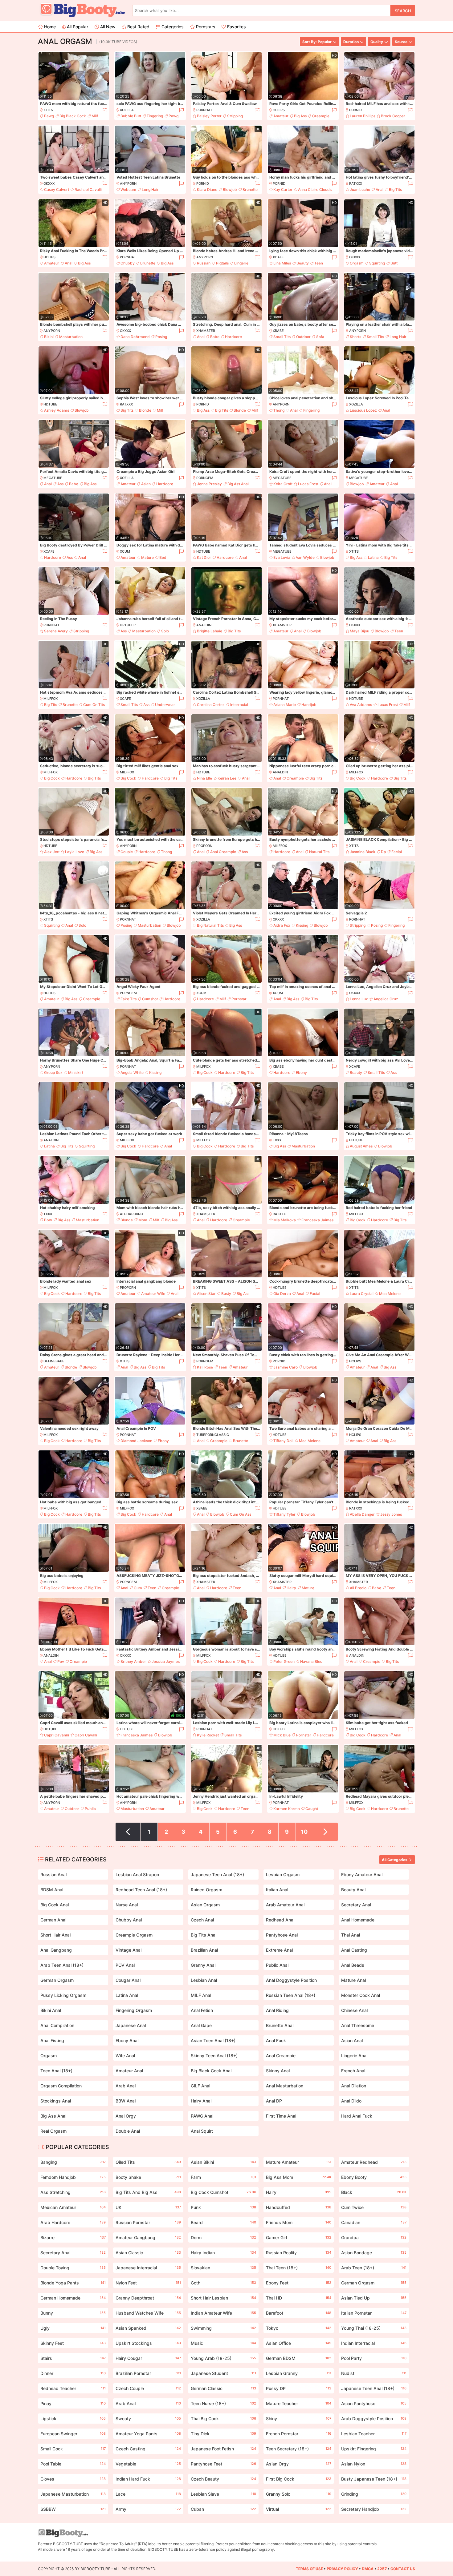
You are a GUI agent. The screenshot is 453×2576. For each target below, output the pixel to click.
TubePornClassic (213, 1435)
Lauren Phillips (363, 116)
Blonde (145, 410)
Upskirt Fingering (374, 2449)
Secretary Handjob (374, 2509)
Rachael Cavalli (88, 189)
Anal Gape (201, 2025)
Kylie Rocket (208, 1735)
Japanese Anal (131, 2025)
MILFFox (51, 699)
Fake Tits (129, 999)
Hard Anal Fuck (357, 2116)
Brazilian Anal (204, 1950)
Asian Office (299, 2343)
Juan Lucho (360, 189)
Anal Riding (277, 2010)
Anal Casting (354, 1950)
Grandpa (374, 2237)
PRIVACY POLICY (342, 2569)
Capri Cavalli (86, 1735)
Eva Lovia (282, 557)
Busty (226, 1294)
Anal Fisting (52, 2040)
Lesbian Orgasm (283, 1875)
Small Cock (73, 2449)
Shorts (355, 337)
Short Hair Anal (55, 1935)
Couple (127, 852)
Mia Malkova (285, 1220)
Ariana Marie (285, 705)
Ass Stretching (73, 2192)
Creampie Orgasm (134, 1935)
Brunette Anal (280, 2025)
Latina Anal (127, 1995)
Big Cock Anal (55, 1905)
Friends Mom (299, 2222)
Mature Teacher (299, 2403)
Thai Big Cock (223, 2419)
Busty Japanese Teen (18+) (374, 2479)
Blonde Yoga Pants (73, 2283)
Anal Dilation (354, 2086)
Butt (394, 263)
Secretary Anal (356, 1905)
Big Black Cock (73, 116)
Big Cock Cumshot (223, 2192)
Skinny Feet (73, 2343)
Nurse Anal (127, 1905)
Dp (383, 852)
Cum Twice (374, 2207)
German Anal (53, 1920)
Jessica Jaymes (166, 1661)
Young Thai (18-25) (374, 2328)
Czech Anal (202, 1920)
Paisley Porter (209, 116)
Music (223, 2343)
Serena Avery (56, 631)
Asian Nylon (374, 2464)
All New (107, 27)
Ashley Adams (57, 410)
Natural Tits (319, 852)
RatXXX (356, 183)
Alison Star (206, 1294)
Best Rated (138, 27)
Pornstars (205, 27)
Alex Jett (52, 852)
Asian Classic (148, 2253)
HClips (279, 110)
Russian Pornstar (148, 2222)
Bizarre (73, 2237)
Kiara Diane (207, 189)
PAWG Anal (202, 2116)
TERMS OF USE (309, 2569)
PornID (355, 110)
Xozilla (127, 110)
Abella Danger (362, 1514)
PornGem (205, 478)
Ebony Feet (299, 2283)
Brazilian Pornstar (148, 2373)
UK (148, 2207)
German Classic (223, 2388)
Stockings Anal (56, 2101)
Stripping (235, 116)
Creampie (321, 116)
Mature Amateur (299, 2162)
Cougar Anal (128, 1980)
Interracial (239, 705)
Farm (223, 2177)
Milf (95, 116)
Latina (373, 557)
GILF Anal (200, 2086)
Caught (312, 1809)
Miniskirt (76, 1072)
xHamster (206, 331)
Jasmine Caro (286, 1367)
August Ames (361, 1146)
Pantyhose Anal (282, 1935)
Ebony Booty (374, 2177)
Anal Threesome (358, 2025)
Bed (163, 557)
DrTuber (128, 625)
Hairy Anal (201, 2101)
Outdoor (303, 337)
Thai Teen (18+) (299, 2268)
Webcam (128, 189)
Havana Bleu (311, 1661)
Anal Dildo (351, 2101)
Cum (138, 1588)
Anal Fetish (202, 2010)
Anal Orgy (126, 2116)
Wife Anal (125, 2056)
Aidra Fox (282, 925)
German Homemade (73, 2298)
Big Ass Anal (238, 484)
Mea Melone (390, 1294)
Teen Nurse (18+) (223, 2403)
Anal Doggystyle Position (291, 1980)
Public (90, 1809)
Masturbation (71, 337)
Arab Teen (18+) (374, 2268)
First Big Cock (299, 2479)
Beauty (303, 263)
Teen (319, 263)
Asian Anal (352, 2040)
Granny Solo (299, 2494)
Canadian (374, 2222)
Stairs (73, 2358)
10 (304, 1832)
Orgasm (357, 263)
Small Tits (282, 337)
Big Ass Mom (299, 2177)
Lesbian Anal (204, 1980)
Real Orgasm (53, 2131)
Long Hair (150, 189)
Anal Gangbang (56, 1950)
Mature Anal (353, 1980)
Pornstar (239, 999)
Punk (223, 2207)
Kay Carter (283, 189)
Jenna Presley (209, 484)
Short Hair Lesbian (223, 2298)
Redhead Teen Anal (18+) (141, 1890)
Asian (146, 484)
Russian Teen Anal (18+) (291, 1995)
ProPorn (204, 846)
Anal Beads (353, 1965)
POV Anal (125, 1965)
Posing (161, 337)
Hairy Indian (223, 2253)
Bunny (73, 2313)
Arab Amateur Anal (285, 1905)
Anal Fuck (276, 2040)
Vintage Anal (129, 1950)
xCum (125, 551)
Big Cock (52, 778)
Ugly (73, 2328)
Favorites (236, 27)
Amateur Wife (153, 1294)
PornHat (204, 110)
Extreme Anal (279, 1950)
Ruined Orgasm (206, 1890)
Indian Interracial (374, 2343)
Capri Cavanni (57, 1735)
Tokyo (299, 2328)
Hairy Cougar (148, 2358)
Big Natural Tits (210, 925)
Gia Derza (282, 1294)
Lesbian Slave (223, 2494)
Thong (279, 410)
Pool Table (73, 2464)
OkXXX (49, 183)
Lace (148, 2494)
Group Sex (53, 1072)
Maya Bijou (359, 631)
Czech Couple (148, 2388)
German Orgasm (57, 1980)
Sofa (320, 337)
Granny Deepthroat (148, 2298)
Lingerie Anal (354, 2056)
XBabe (278, 331)
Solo (165, 631)
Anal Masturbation (285, 2086)
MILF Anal (201, 1995)
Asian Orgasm (205, 1905)
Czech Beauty (223, 2479)
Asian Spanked (148, 2328)
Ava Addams (361, 705)
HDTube (50, 404)
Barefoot (299, 2313)
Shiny (299, 2419)
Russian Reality (299, 2253)
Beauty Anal (353, 1890)
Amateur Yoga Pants (148, 2434)
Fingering (155, 116)
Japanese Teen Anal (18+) (217, 1875)
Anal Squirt (202, 2131)
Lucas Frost (308, 484)
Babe (215, 337)
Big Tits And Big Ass (148, 2192)
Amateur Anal (129, 2071)
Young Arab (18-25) (223, 2358)
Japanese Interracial (148, 2268)
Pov (61, 1661)
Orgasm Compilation (61, 2086)
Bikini (49, 337)
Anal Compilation (57, 2025)
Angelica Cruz (386, 999)
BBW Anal (126, 2101)
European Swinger (73, 2434)
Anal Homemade (358, 1920)
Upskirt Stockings (148, 2343)
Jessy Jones (391, 1514)
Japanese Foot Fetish (223, 2449)
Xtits (48, 110)
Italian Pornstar (374, 2313)
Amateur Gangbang (148, 2237)
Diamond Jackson (136, 1441)
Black (374, 2192)
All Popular (77, 27)
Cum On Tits (94, 705)
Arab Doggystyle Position (374, 2419)
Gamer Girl (299, 2237)
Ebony (301, 1072)
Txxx (277, 1140)
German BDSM (299, 2358)
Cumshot (150, 999)
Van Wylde (305, 557)
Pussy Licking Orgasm (63, 1995)
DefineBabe (54, 1361)
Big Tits (395, 189)
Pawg (49, 116)
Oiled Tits (148, 2162)
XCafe (278, 257)
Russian (204, 263)
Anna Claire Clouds (315, 189)
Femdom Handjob (73, 2177)
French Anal (353, 2071)
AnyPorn (128, 183)
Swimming (223, 2328)
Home (49, 27)
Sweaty (148, 2419)
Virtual (299, 2509)
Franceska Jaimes (317, 1220)
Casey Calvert (57, 189)
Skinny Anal (278, 2071)
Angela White (132, 1072)
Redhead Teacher (73, 2388)
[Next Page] (325, 1832)
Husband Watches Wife (148, 2313)
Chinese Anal (354, 2010)
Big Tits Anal (204, 1935)
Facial (397, 852)
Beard (223, 2222)
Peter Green (284, 1661)
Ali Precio (358, 1588)
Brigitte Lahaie (210, 631)
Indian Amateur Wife (223, 2313)
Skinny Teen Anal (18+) (214, 2056)
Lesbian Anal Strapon (137, 1875)
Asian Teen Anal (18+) (213, 2040)
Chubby (128, 263)
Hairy (291, 1588)
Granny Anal (203, 1965)
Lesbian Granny (299, 2373)
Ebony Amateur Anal (362, 1875)
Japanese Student (223, 2373)
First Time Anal (281, 2116)
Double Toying (73, 2268)
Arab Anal (126, 2086)
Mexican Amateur (73, 2207)
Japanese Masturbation (73, 2494)
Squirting (377, 263)
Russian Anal (53, 1875)
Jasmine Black (363, 852)
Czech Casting (148, 2449)
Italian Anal (277, 1890)
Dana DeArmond (135, 337)
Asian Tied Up (374, 2298)
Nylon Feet (148, 2283)
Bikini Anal (51, 2010)
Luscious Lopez (363, 410)
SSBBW (73, 2509)
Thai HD (299, 2298)
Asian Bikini (223, 2162)
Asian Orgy (299, 2464)
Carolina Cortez (211, 705)
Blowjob (230, 189)
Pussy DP (299, 2388)
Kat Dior (204, 557)
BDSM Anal (52, 1890)
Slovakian (223, 2268)
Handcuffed (299, 2207)
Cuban (223, 2509)
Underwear (165, 705)
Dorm (223, 2237)
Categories (172, 27)
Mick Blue (282, 1735)
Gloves (73, 2479)
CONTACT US (403, 2569)
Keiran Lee (227, 778)
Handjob (309, 705)
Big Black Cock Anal (211, 2071)
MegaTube (53, 478)
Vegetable (148, 2464)
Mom (143, 1220)
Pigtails (222, 263)
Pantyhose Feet (223, 2464)
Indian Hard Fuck (148, 2479)
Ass (60, 484)
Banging (73, 2162)
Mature (147, 557)
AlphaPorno (131, 1214)
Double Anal (128, 2131)
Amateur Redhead (374, 2162)
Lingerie (241, 263)
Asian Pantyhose (374, 2403)
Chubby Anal (129, 1920)
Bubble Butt (131, 116)
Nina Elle (204, 778)
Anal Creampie (223, 852)
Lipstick (73, 2419)
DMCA (368, 2569)
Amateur (281, 116)
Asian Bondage (374, 2253)
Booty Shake (148, 2177)
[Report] (105, 110)
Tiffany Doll (283, 1441)
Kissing (302, 925)
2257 (382, 2569)
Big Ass (300, 116)
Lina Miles (282, 263)
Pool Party (374, 2358)
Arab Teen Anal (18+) (62, 1965)
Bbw (48, 1220)
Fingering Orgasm (134, 2010)
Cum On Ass (241, 1514)
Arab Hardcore (73, 2222)
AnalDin (204, 625)
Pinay (73, 2403)
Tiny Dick (223, 2434)
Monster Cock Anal (361, 1995)
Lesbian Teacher (374, 2434)
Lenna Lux (359, 999)
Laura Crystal (362, 1294)
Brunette (250, 189)
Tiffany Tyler (284, 1514)
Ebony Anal (127, 2040)
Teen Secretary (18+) (299, 2449)
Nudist (374, 2373)
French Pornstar (299, 2434)
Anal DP (274, 2101)
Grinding (374, 2494)
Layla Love (75, 852)
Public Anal (277, 1965)
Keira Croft (283, 484)
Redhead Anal (280, 1920)
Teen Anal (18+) (56, 2071)
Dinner (73, 2373)
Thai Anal (351, 1935)
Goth (223, 2283)
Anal (380, 189)
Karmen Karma (287, 1809)
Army (148, 2509)
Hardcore (233, 337)
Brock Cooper (393, 116)
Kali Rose (205, 1367)
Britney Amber (133, 1661)
